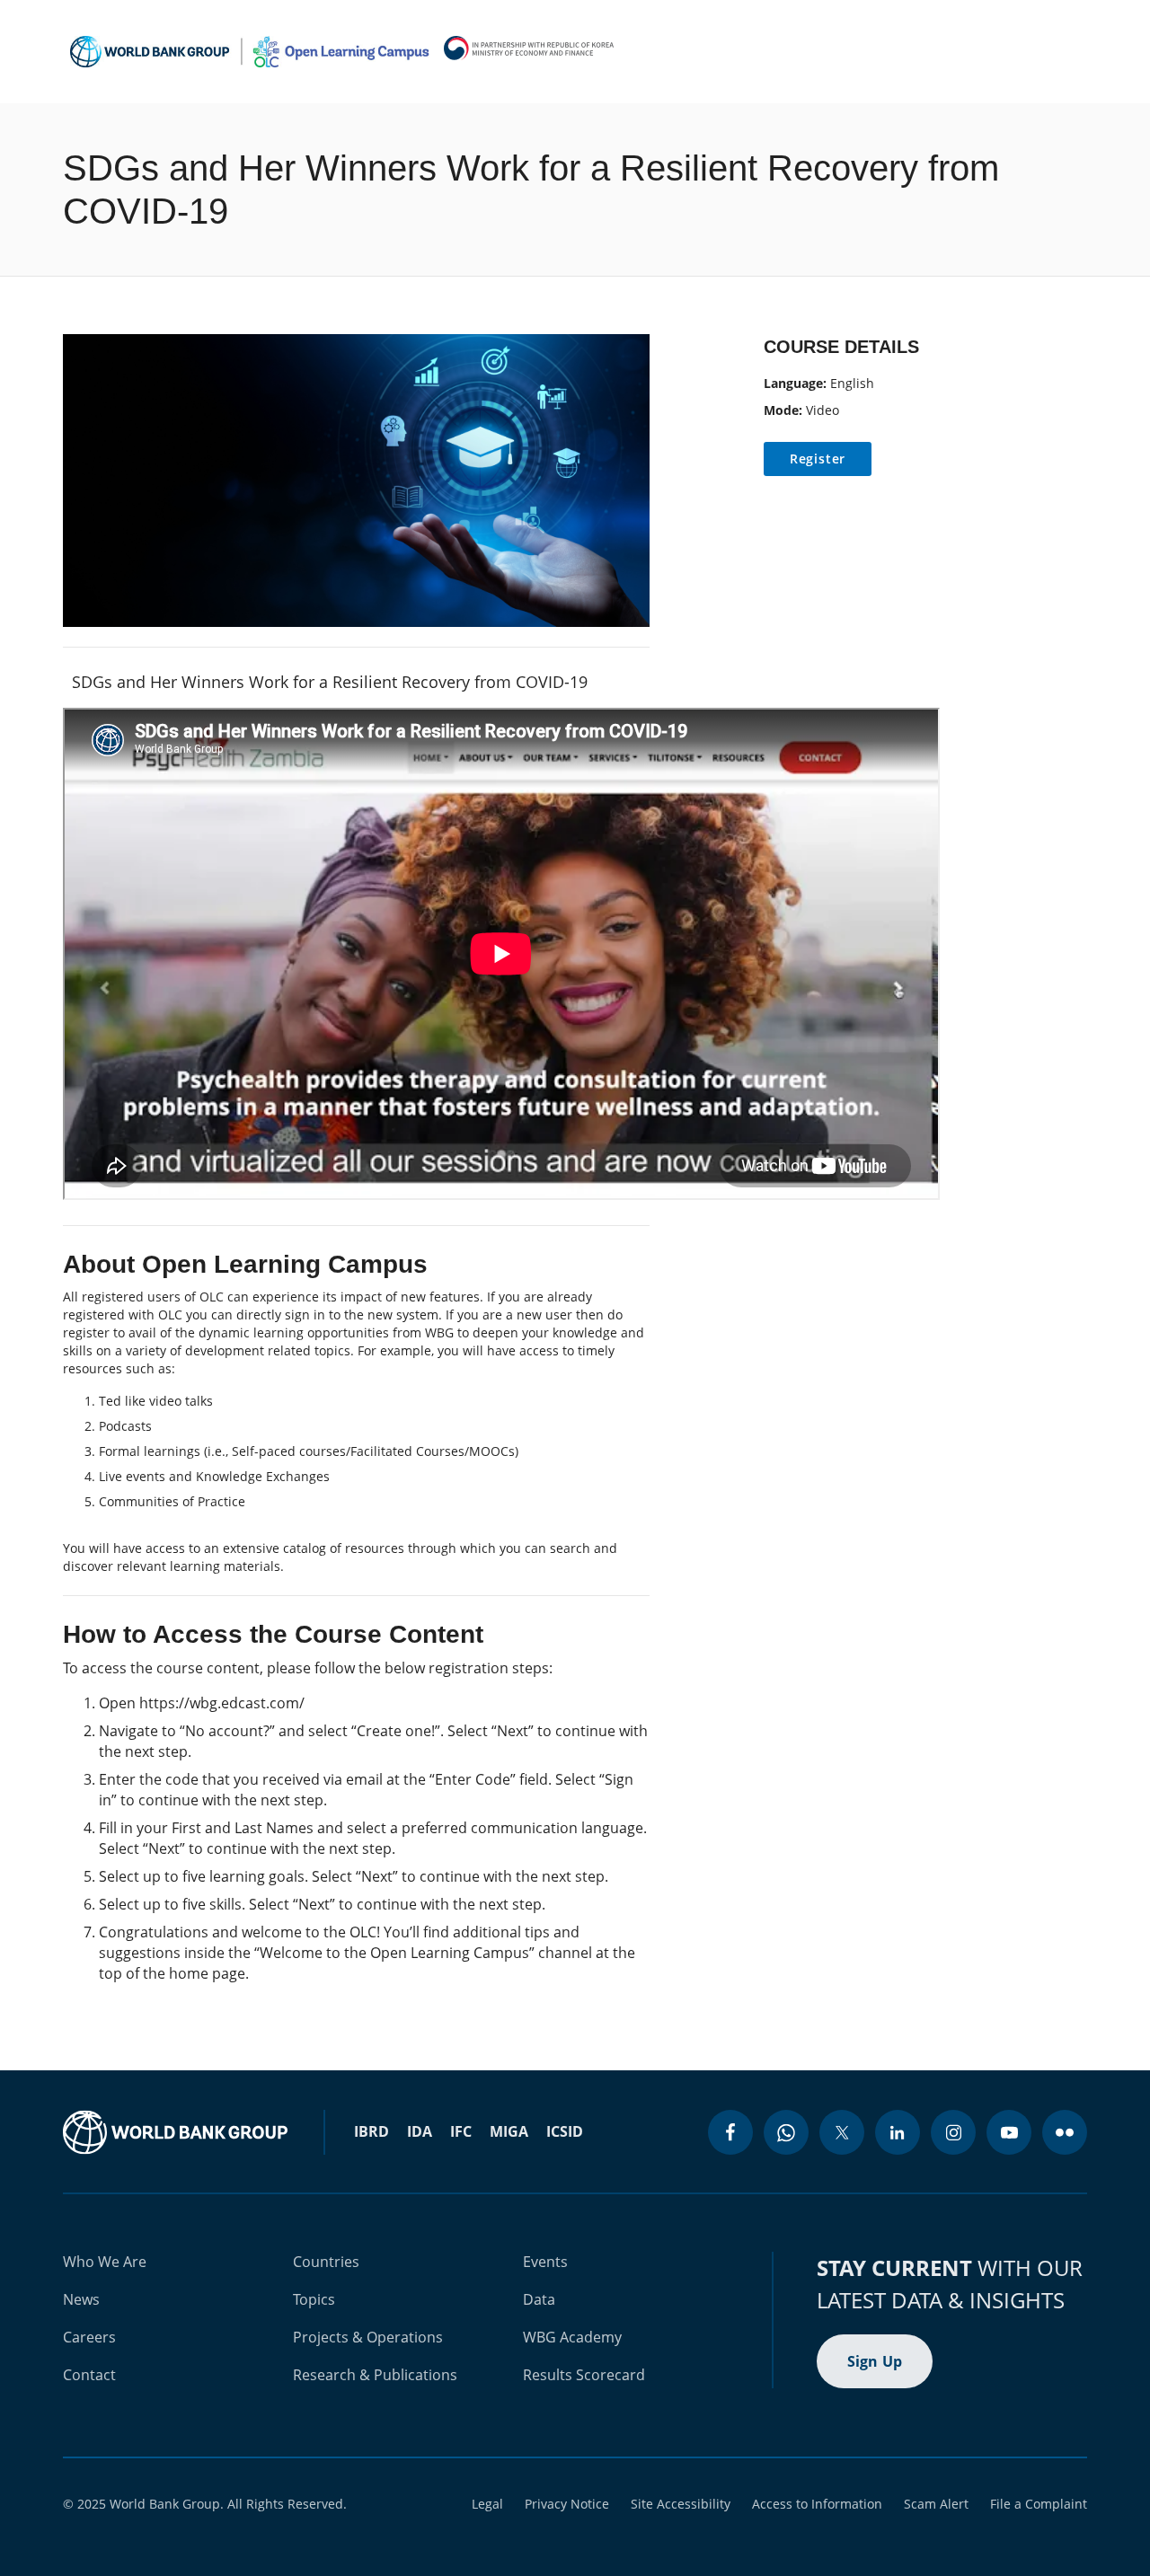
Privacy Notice (567, 2504)
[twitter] (842, 2132)
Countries (326, 2262)
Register (818, 459)
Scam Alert (936, 2504)
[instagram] (953, 2132)
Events (545, 2262)
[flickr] (1065, 2132)
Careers (89, 2337)
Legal (487, 2504)
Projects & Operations (368, 2337)
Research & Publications (375, 2375)
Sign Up (875, 2361)
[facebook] (730, 2132)
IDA (420, 2131)
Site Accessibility (681, 2504)
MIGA (509, 2131)
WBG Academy (572, 2337)
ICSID (565, 2131)
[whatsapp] (786, 2132)
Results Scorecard (584, 2375)
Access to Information (817, 2504)
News (81, 2299)
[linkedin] (898, 2132)
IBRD (372, 2131)
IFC (461, 2131)
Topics (314, 2299)
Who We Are (105, 2262)
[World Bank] (175, 2132)
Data (539, 2299)
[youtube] (1009, 2132)
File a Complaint (1039, 2504)
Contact (89, 2375)
